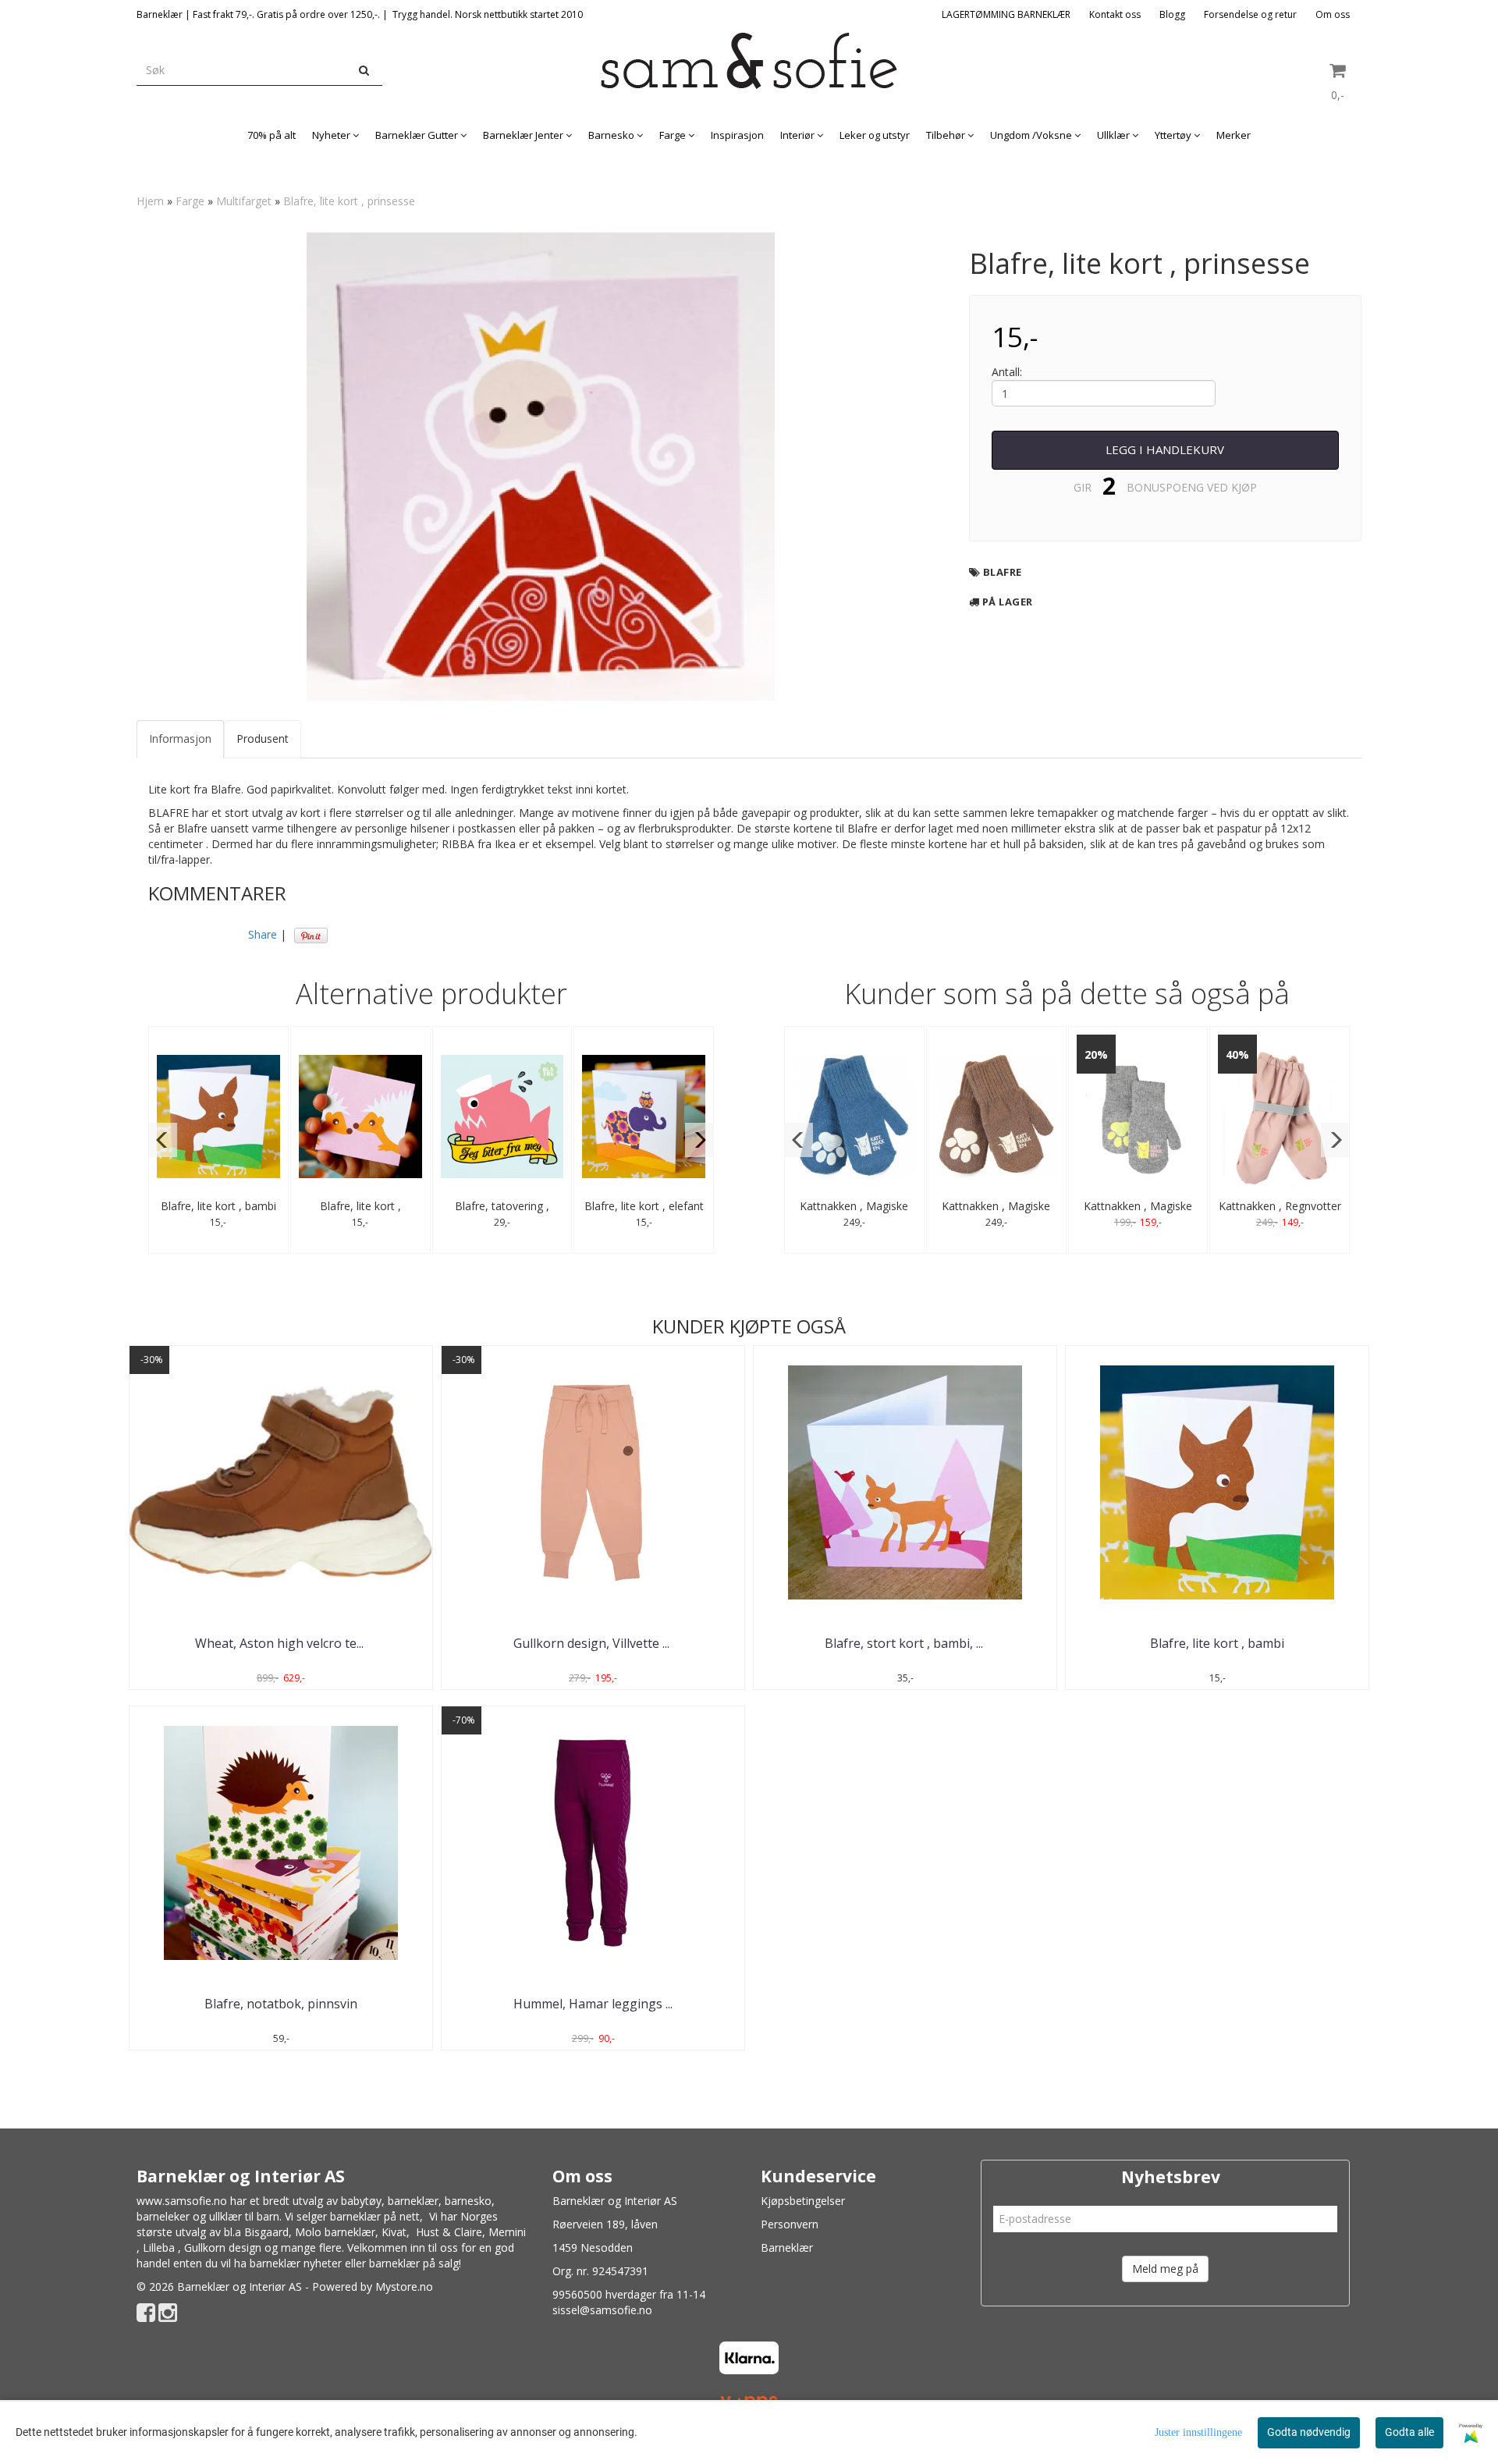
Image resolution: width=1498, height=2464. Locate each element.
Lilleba (159, 2247)
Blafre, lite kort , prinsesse (349, 201)
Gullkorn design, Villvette (593, 1643)
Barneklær (787, 2247)
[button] (163, 1140)
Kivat (394, 2232)
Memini (507, 2232)
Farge (190, 201)
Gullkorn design (223, 2247)
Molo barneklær (335, 2232)
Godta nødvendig (1309, 2432)
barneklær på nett (375, 2216)
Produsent (263, 738)
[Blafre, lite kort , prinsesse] (541, 467)
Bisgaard (266, 2232)
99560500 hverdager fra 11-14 (629, 2294)
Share (263, 934)
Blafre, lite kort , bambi (218, 1206)
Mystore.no (404, 2286)
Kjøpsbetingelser (803, 2201)
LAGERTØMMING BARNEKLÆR (1006, 14)
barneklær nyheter (296, 2263)
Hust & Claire (449, 2232)
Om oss (1333, 14)
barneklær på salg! (415, 2263)
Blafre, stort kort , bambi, (905, 1643)
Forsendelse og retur (1250, 14)
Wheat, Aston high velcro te (281, 1643)
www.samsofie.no (182, 2201)
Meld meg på (1165, 2269)
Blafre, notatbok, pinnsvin (281, 2004)
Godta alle (1409, 2432)
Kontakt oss (1115, 14)
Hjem (150, 201)
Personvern (790, 2224)
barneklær (413, 2201)
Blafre (1003, 572)
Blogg (1172, 14)
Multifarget (244, 201)
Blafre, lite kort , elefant (644, 1206)
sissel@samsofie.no (602, 2310)
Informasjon (180, 738)
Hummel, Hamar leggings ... (593, 2004)
